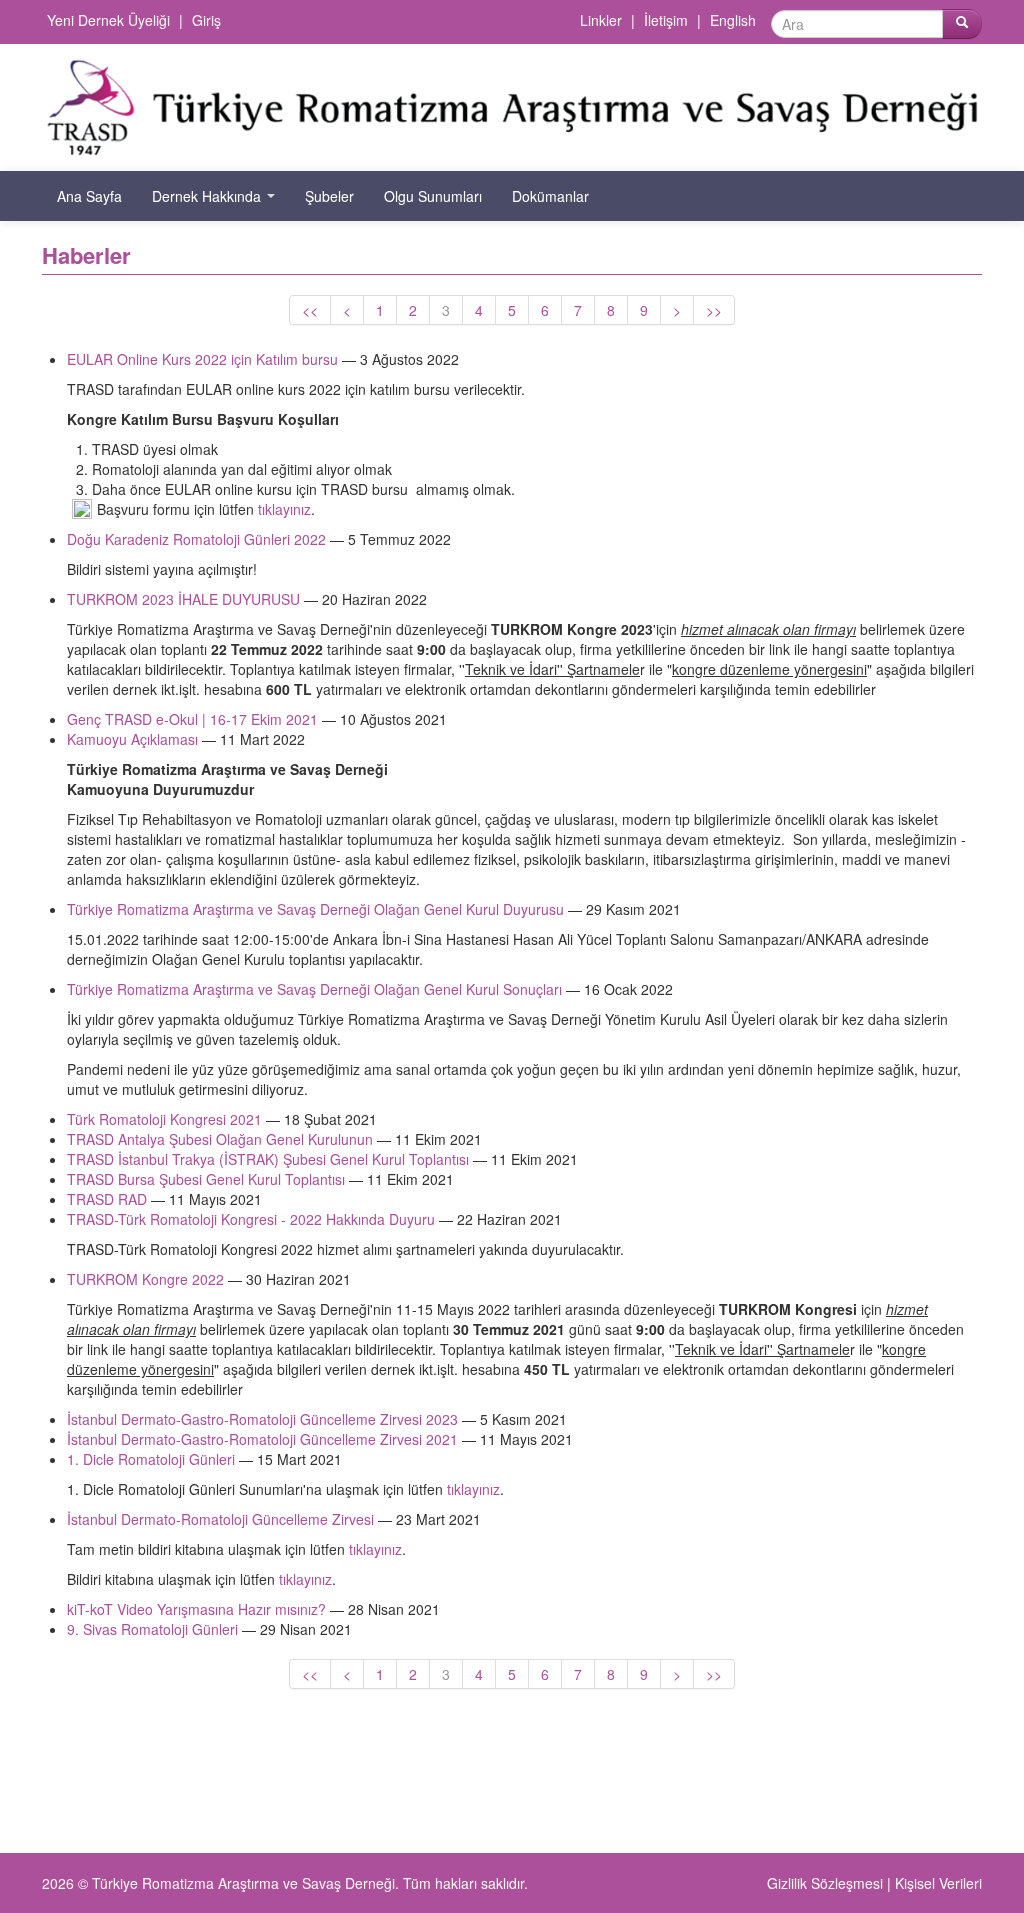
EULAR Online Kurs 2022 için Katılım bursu (204, 359)
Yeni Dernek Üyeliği (108, 20)
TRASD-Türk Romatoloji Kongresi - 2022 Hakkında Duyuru (251, 1219)
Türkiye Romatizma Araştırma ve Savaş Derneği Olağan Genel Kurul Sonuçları (314, 989)
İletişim (666, 20)
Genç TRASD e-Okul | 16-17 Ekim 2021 (192, 719)
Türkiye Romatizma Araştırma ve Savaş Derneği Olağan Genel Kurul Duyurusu (315, 909)
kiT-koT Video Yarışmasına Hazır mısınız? (196, 1609)
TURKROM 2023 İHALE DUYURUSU (183, 599)
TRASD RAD (107, 1199)
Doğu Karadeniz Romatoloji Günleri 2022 (196, 539)
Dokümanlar (550, 196)
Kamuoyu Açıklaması (132, 739)
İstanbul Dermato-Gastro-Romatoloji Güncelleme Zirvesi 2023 (262, 1419)
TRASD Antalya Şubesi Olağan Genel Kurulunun (220, 1139)
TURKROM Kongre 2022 (145, 1279)
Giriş (206, 20)
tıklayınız (284, 509)
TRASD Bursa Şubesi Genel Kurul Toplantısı (206, 1179)
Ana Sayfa (89, 196)
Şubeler (329, 196)
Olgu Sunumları (433, 196)
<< (310, 310)
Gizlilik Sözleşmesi (825, 1883)
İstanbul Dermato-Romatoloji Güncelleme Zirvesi (220, 1519)
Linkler (601, 20)
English (733, 20)
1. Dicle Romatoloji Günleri (151, 1459)
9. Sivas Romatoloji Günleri (154, 1629)
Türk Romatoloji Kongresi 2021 (164, 1119)
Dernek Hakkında (208, 196)
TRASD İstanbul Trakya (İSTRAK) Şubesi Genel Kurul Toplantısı (268, 1159)
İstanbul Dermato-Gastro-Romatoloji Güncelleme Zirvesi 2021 (262, 1439)
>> (714, 310)
